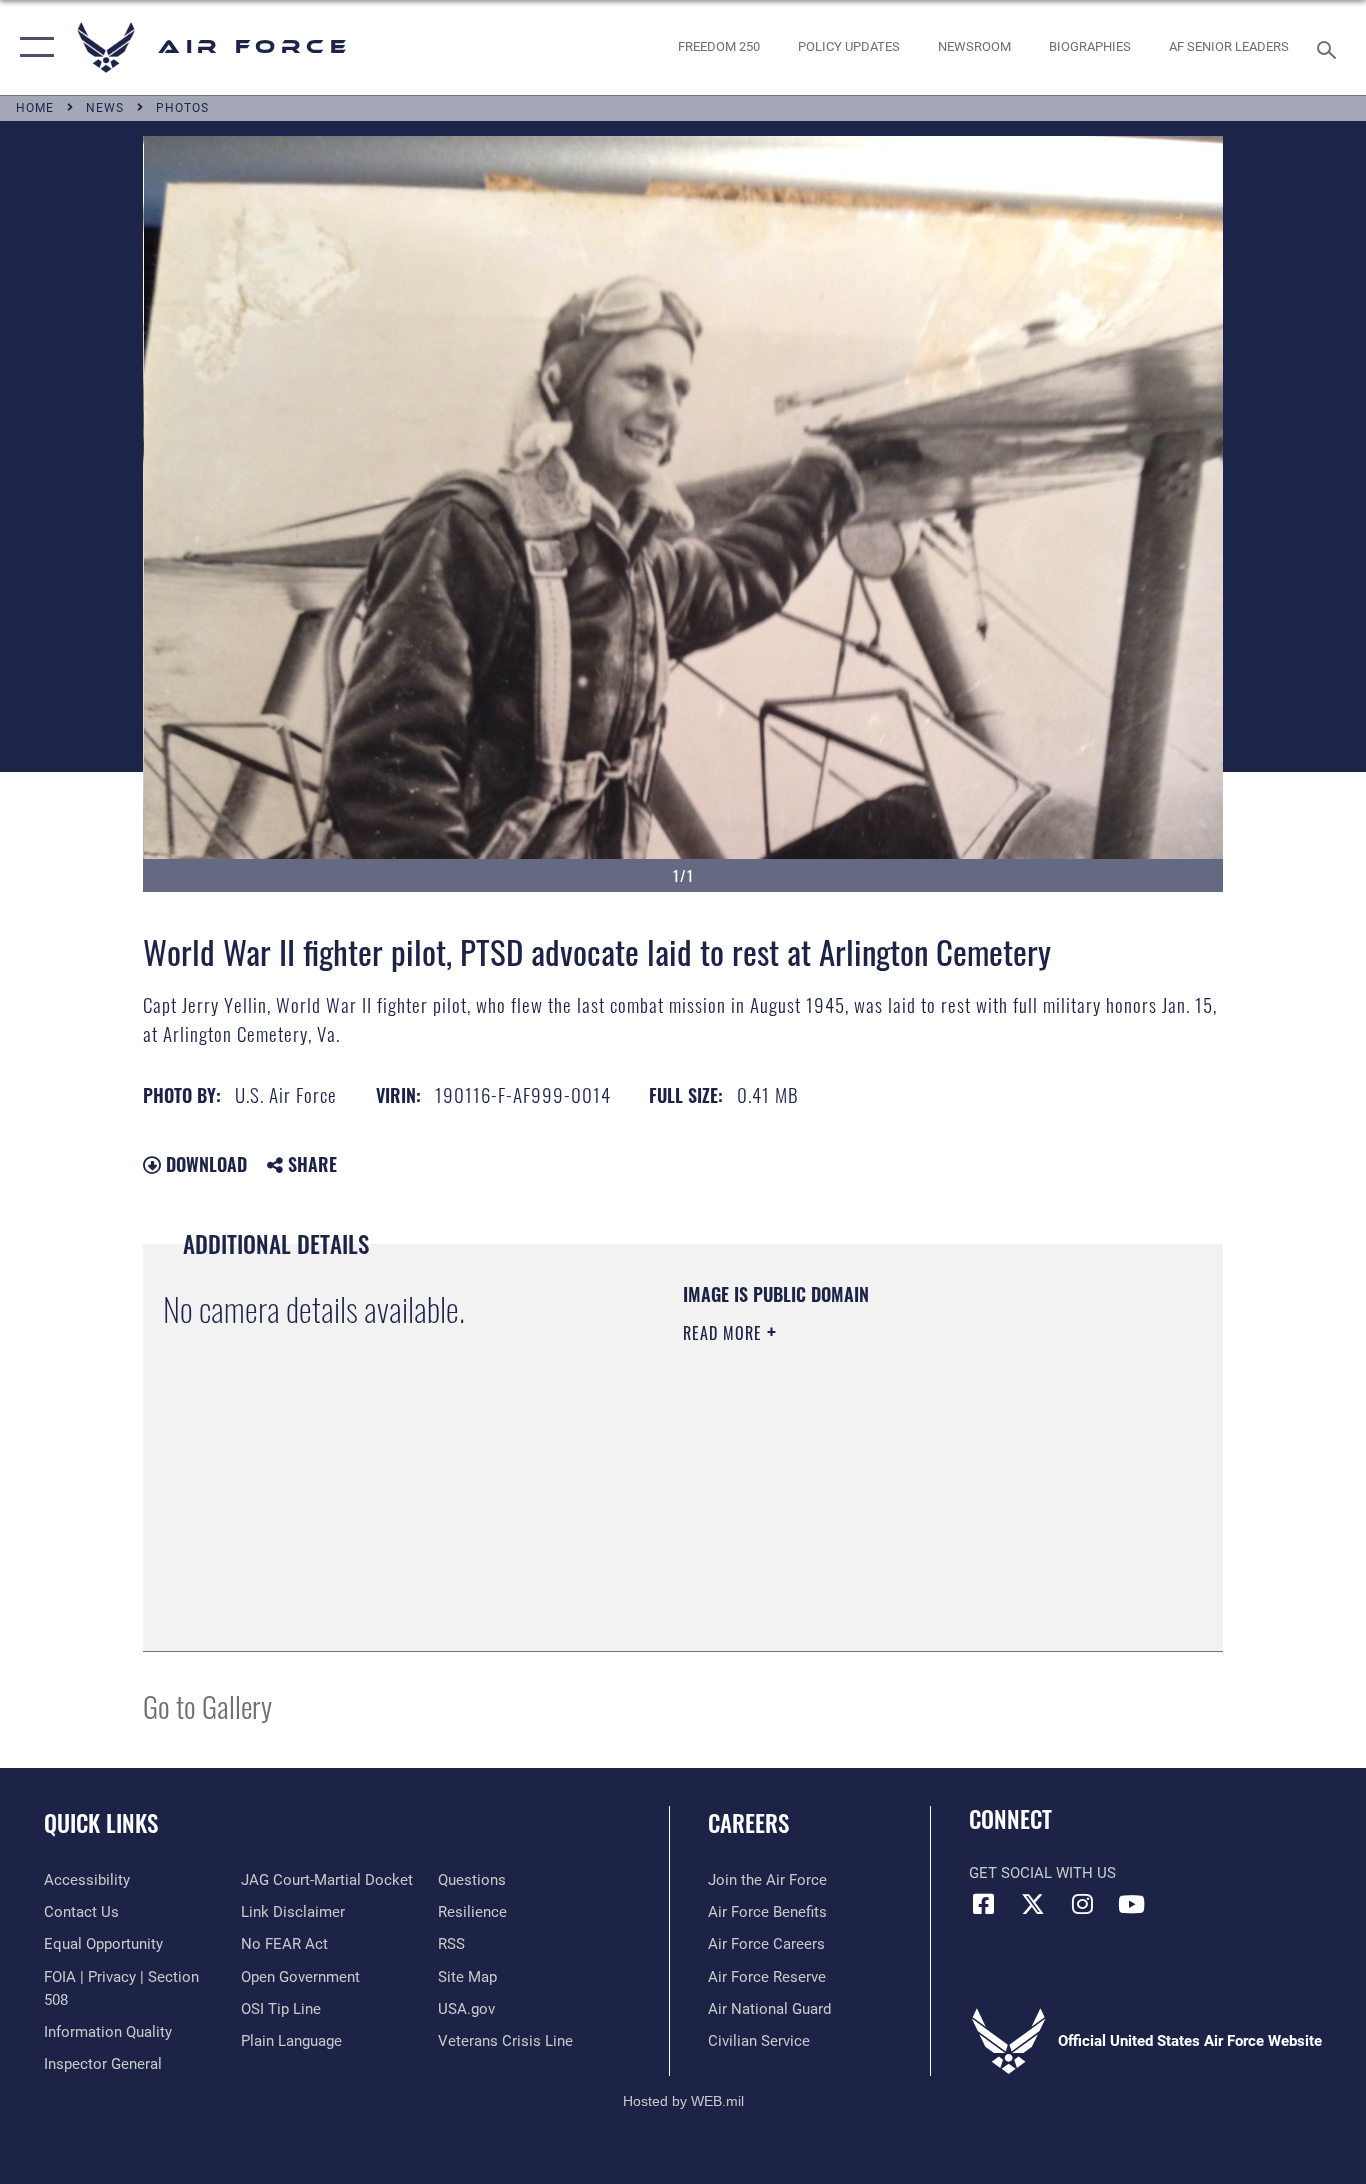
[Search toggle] (1330, 48)
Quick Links (101, 1823)
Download (204, 1164)
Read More (725, 1333)
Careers (748, 1823)
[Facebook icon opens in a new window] (984, 1904)
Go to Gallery (207, 1705)
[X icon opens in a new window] (1033, 1904)
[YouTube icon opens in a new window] (1131, 1904)
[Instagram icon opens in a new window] (1082, 1904)
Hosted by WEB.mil (683, 2101)
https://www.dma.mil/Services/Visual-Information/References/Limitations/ (917, 1488)
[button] (32, 47)
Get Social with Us (1042, 1873)
